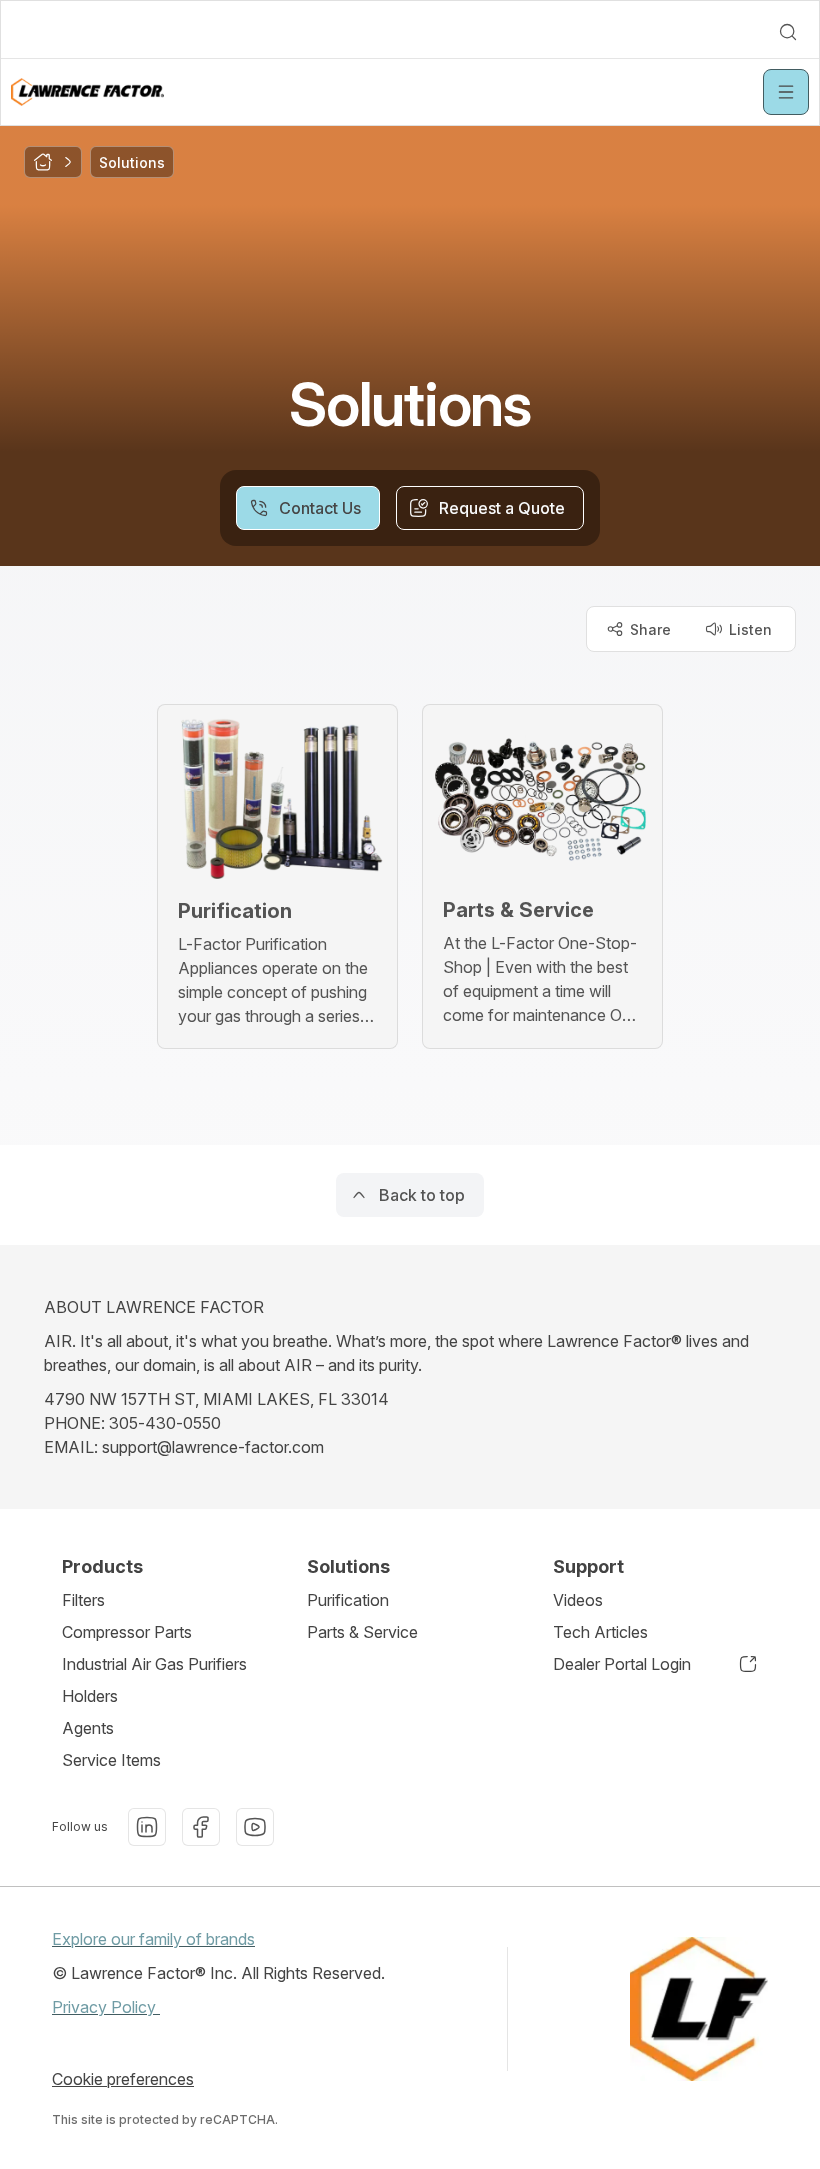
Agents (88, 1728)
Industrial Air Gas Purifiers (154, 1664)
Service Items (111, 1760)
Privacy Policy (106, 2007)
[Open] (786, 92)
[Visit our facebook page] (201, 1827)
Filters (83, 1600)
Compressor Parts (127, 1632)
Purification (348, 1600)
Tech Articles (600, 1632)
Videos (578, 1600)
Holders (90, 1696)
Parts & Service (362, 1632)
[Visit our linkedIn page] (147, 1827)
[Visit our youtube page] (255, 1827)
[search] (788, 32)
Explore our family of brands (153, 1939)
